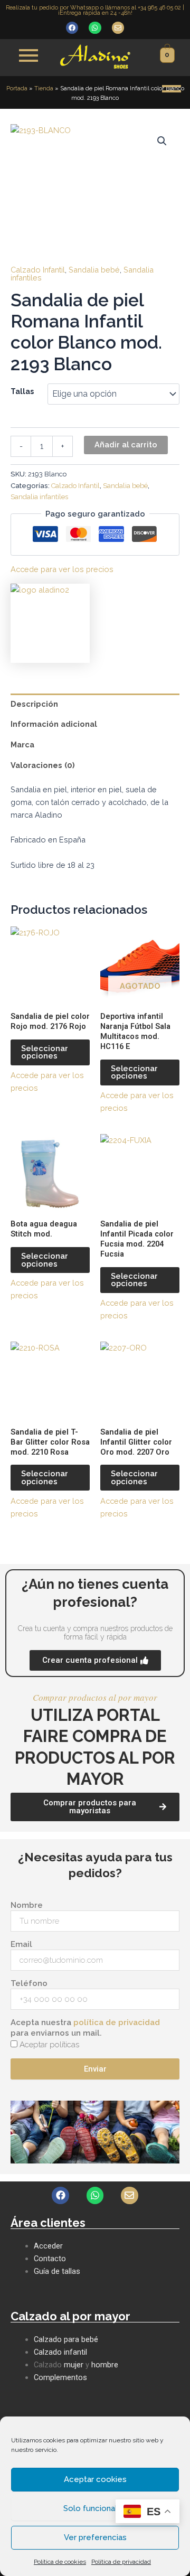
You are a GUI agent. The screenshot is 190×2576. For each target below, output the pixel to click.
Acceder (48, 2246)
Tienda (44, 88)
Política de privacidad (121, 2562)
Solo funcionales (95, 2508)
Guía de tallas (57, 2271)
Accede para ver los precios (62, 569)
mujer (74, 2365)
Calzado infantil (60, 2352)
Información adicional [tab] (54, 724)
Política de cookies (60, 2562)
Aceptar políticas (49, 2045)
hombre (105, 2365)
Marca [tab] (22, 744)
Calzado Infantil (38, 270)
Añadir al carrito (126, 444)
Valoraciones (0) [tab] (43, 765)
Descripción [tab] (34, 704)
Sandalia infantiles (39, 497)
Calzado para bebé (66, 2339)
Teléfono (29, 1983)
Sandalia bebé (94, 270)
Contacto (50, 2259)
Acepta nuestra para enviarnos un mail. (85, 2028)
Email (21, 1944)
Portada (17, 88)
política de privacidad (117, 2022)
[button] (162, 141)
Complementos (60, 2377)
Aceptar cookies (95, 2479)
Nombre (27, 1905)
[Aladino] (50, 623)
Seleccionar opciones (45, 1052)
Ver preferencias (95, 2537)
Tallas (22, 391)
